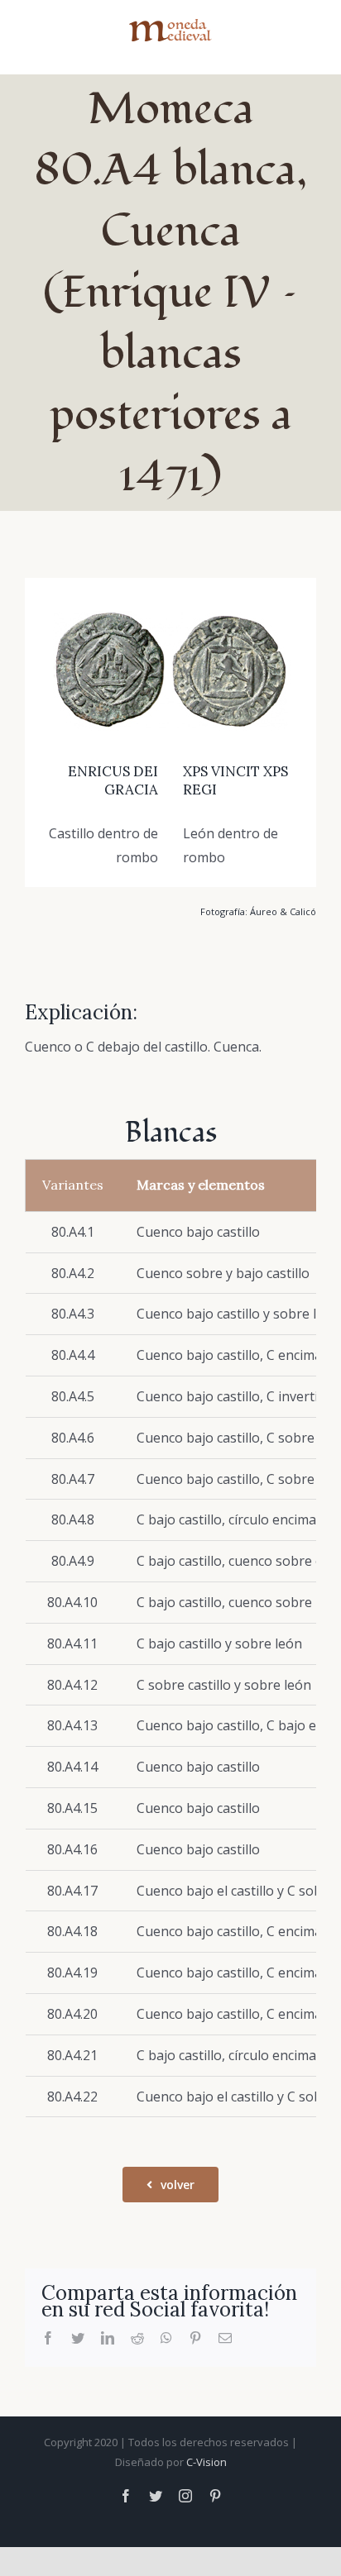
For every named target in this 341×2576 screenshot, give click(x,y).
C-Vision (207, 2462)
